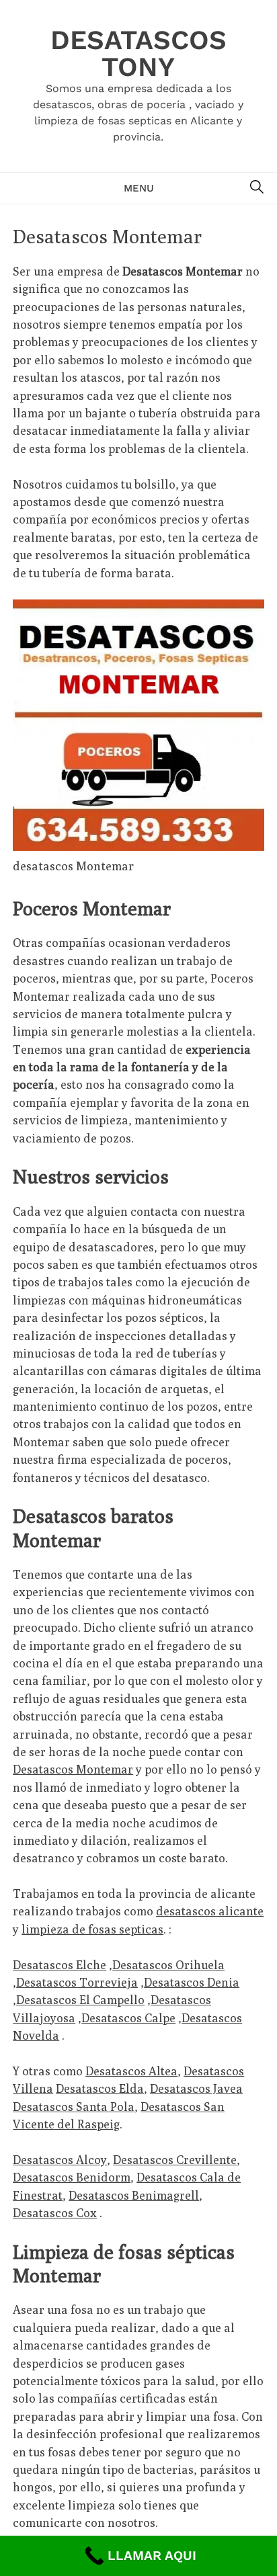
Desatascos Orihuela (168, 1965)
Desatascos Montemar (73, 1769)
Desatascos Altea (131, 2071)
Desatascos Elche (60, 1965)
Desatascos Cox (55, 2213)
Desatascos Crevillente (175, 2160)
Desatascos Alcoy (60, 2160)
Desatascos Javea (196, 2088)
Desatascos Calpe (128, 2018)
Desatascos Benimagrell (134, 2195)
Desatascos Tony (138, 53)
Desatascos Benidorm (72, 2177)
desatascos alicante (210, 1911)
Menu (139, 188)
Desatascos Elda (100, 2088)
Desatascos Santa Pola (74, 2107)
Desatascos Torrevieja (77, 1982)
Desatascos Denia (192, 1982)
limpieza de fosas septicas (92, 1929)
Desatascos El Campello (80, 2000)
